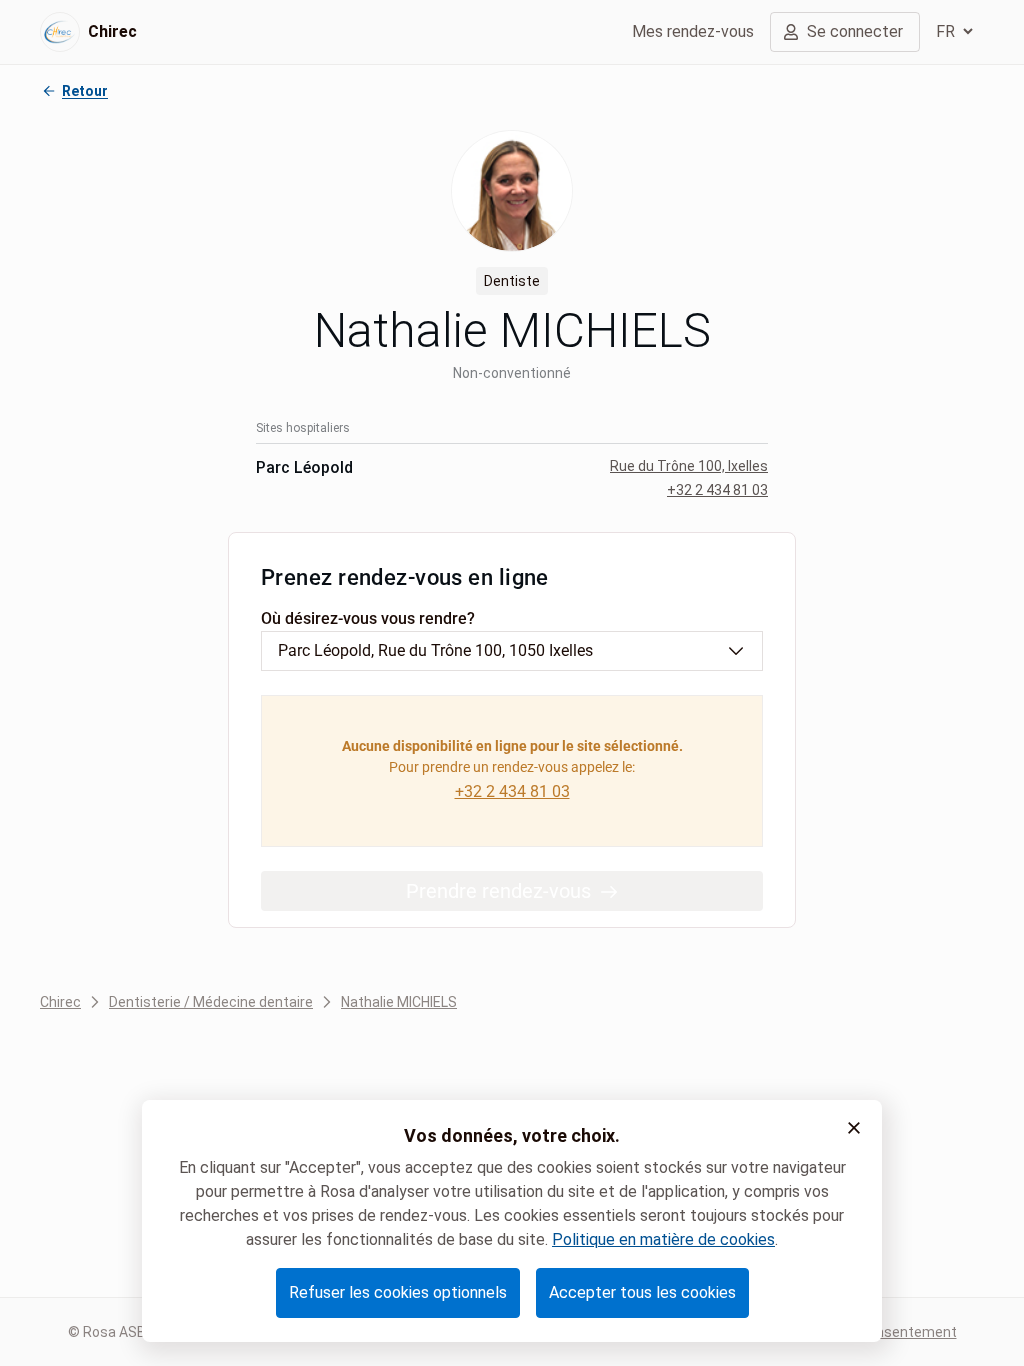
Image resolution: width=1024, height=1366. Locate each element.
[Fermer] (854, 1128)
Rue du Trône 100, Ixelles (689, 466)
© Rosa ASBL (110, 1332)
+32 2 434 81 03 (717, 490)
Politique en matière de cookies (663, 1239)
